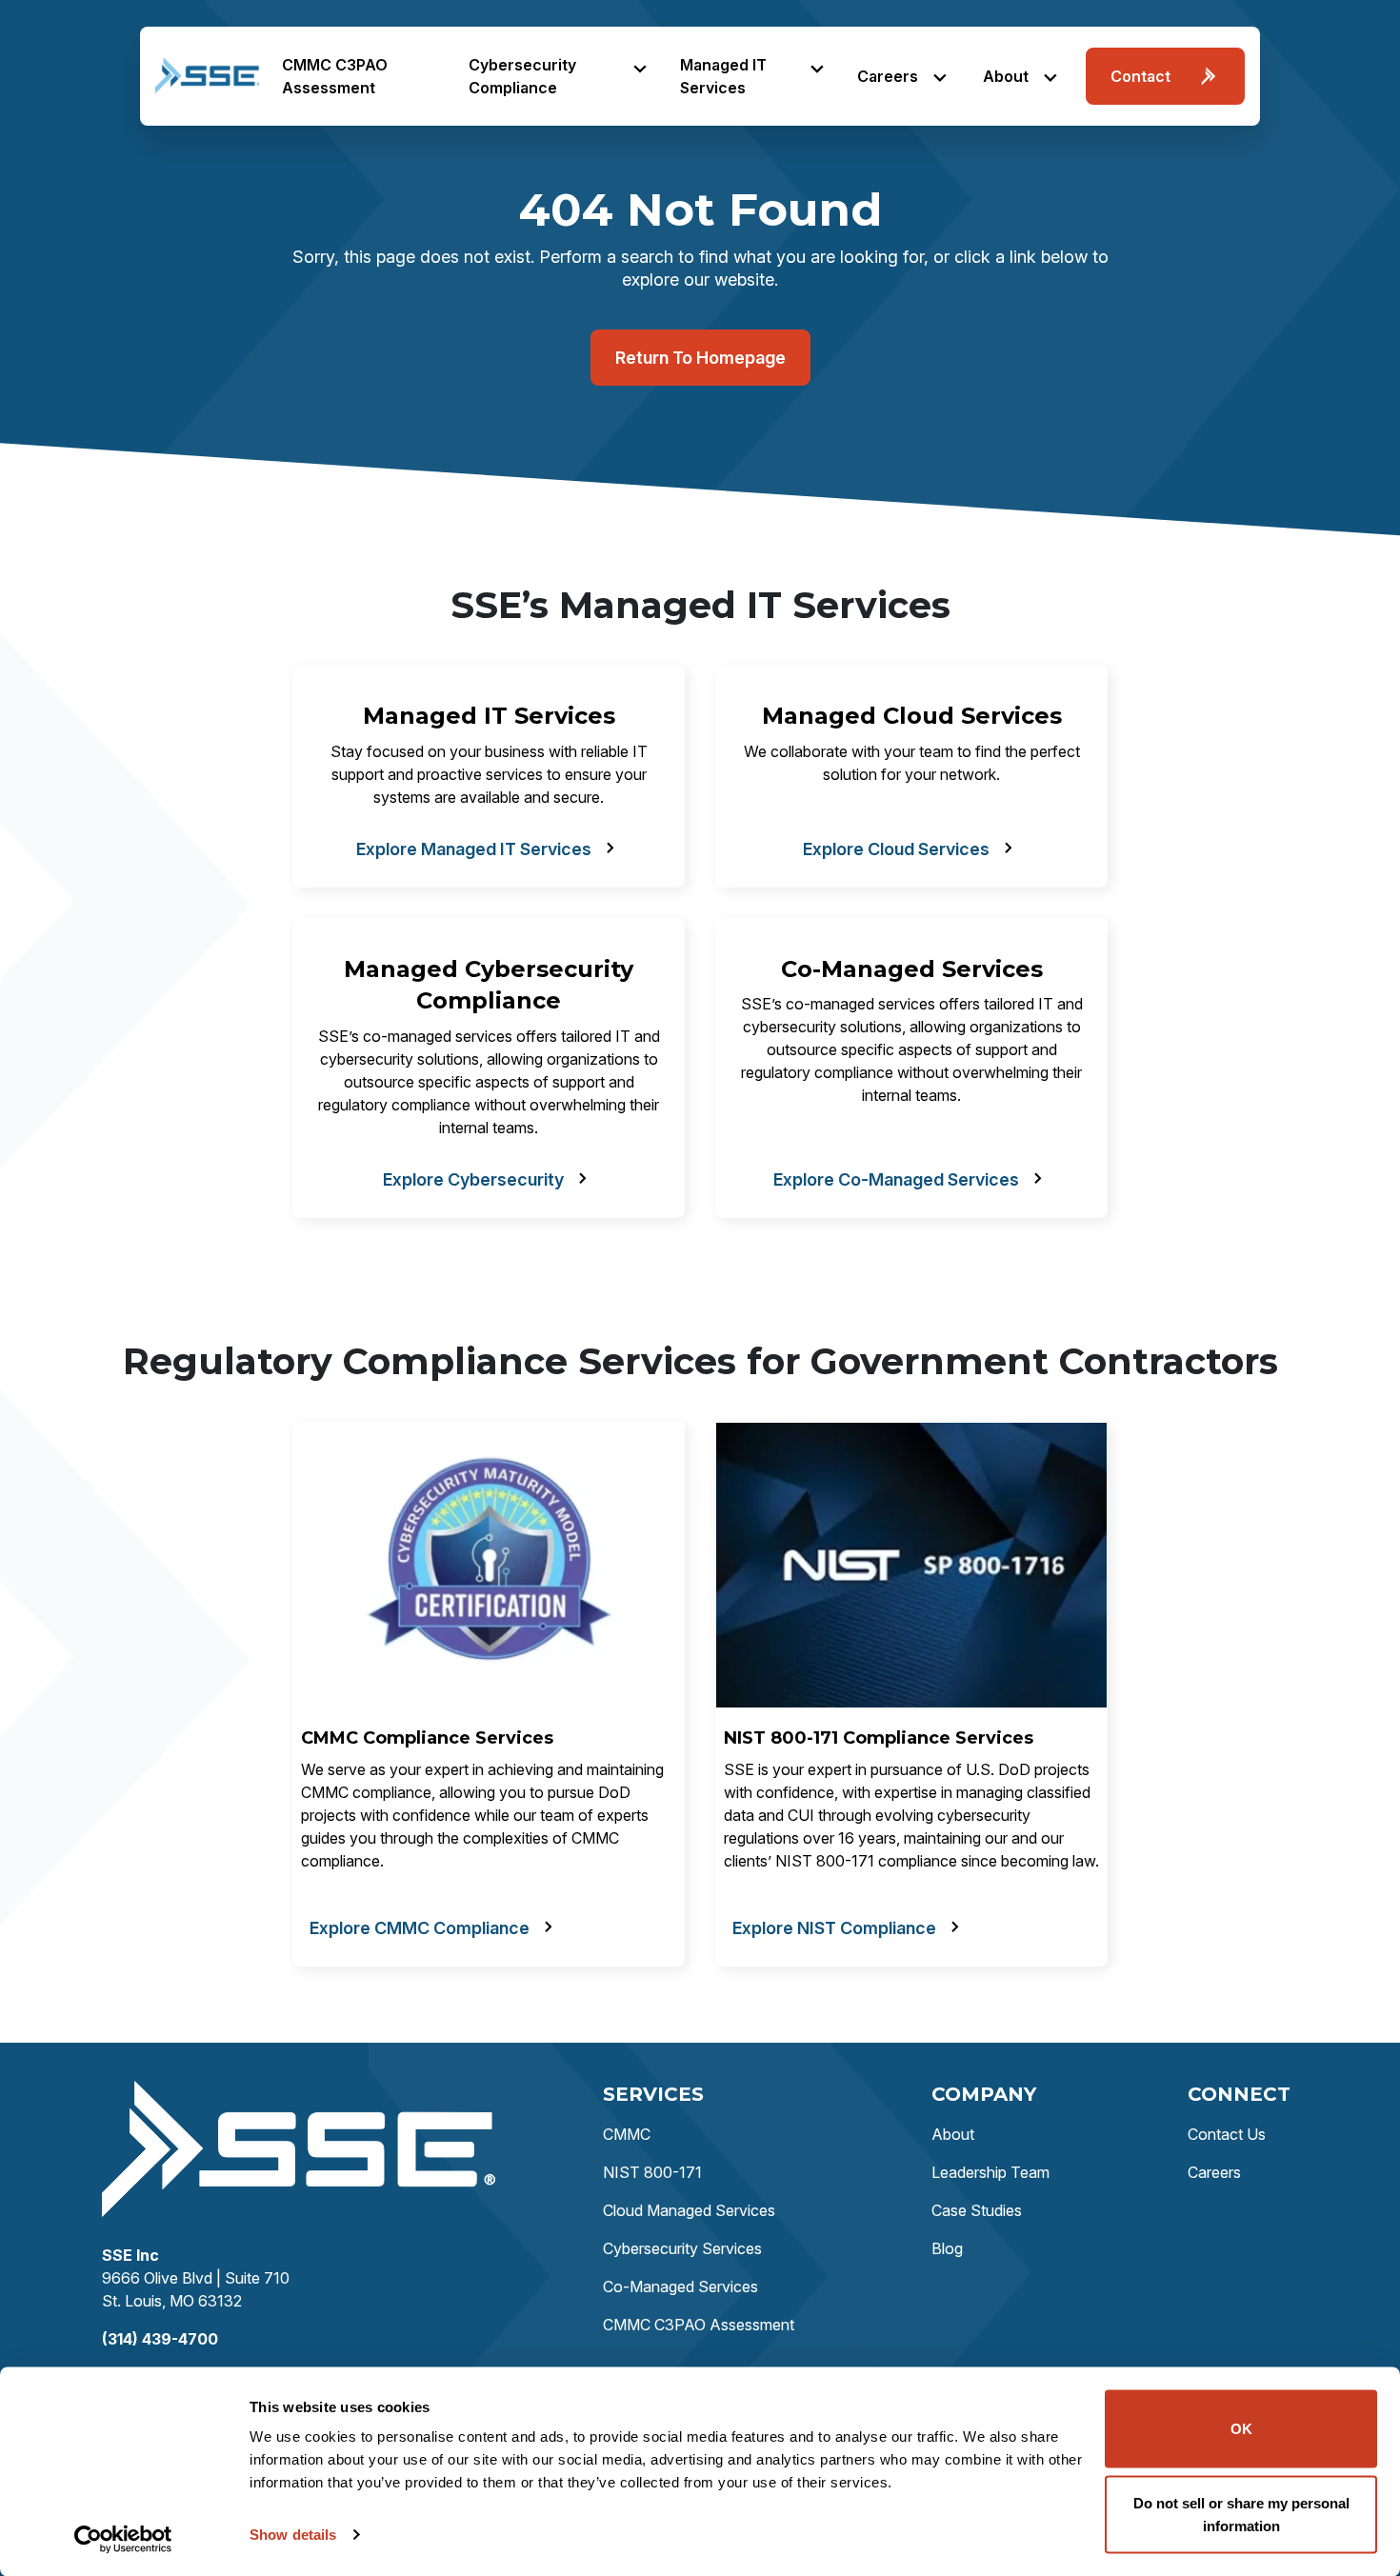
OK (1241, 2429)
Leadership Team (990, 2172)
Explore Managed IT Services (474, 849)
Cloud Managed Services (689, 2210)
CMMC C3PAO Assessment (335, 76)
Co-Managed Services (680, 2286)
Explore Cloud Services (896, 849)
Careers (888, 76)
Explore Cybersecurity (473, 1179)
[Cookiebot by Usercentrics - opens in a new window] (123, 2539)
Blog (947, 2248)
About (1006, 76)
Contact (1140, 76)
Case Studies (977, 2210)
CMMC (627, 2134)
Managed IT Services (723, 76)
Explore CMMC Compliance (420, 1928)
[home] (207, 76)
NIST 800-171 (652, 2172)
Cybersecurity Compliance (522, 76)
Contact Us (1227, 2134)
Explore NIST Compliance (834, 1928)
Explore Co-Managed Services (896, 1179)
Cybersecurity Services (682, 2248)
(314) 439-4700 (160, 2339)
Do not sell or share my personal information (1241, 2514)
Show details (293, 2535)
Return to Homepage (700, 358)
